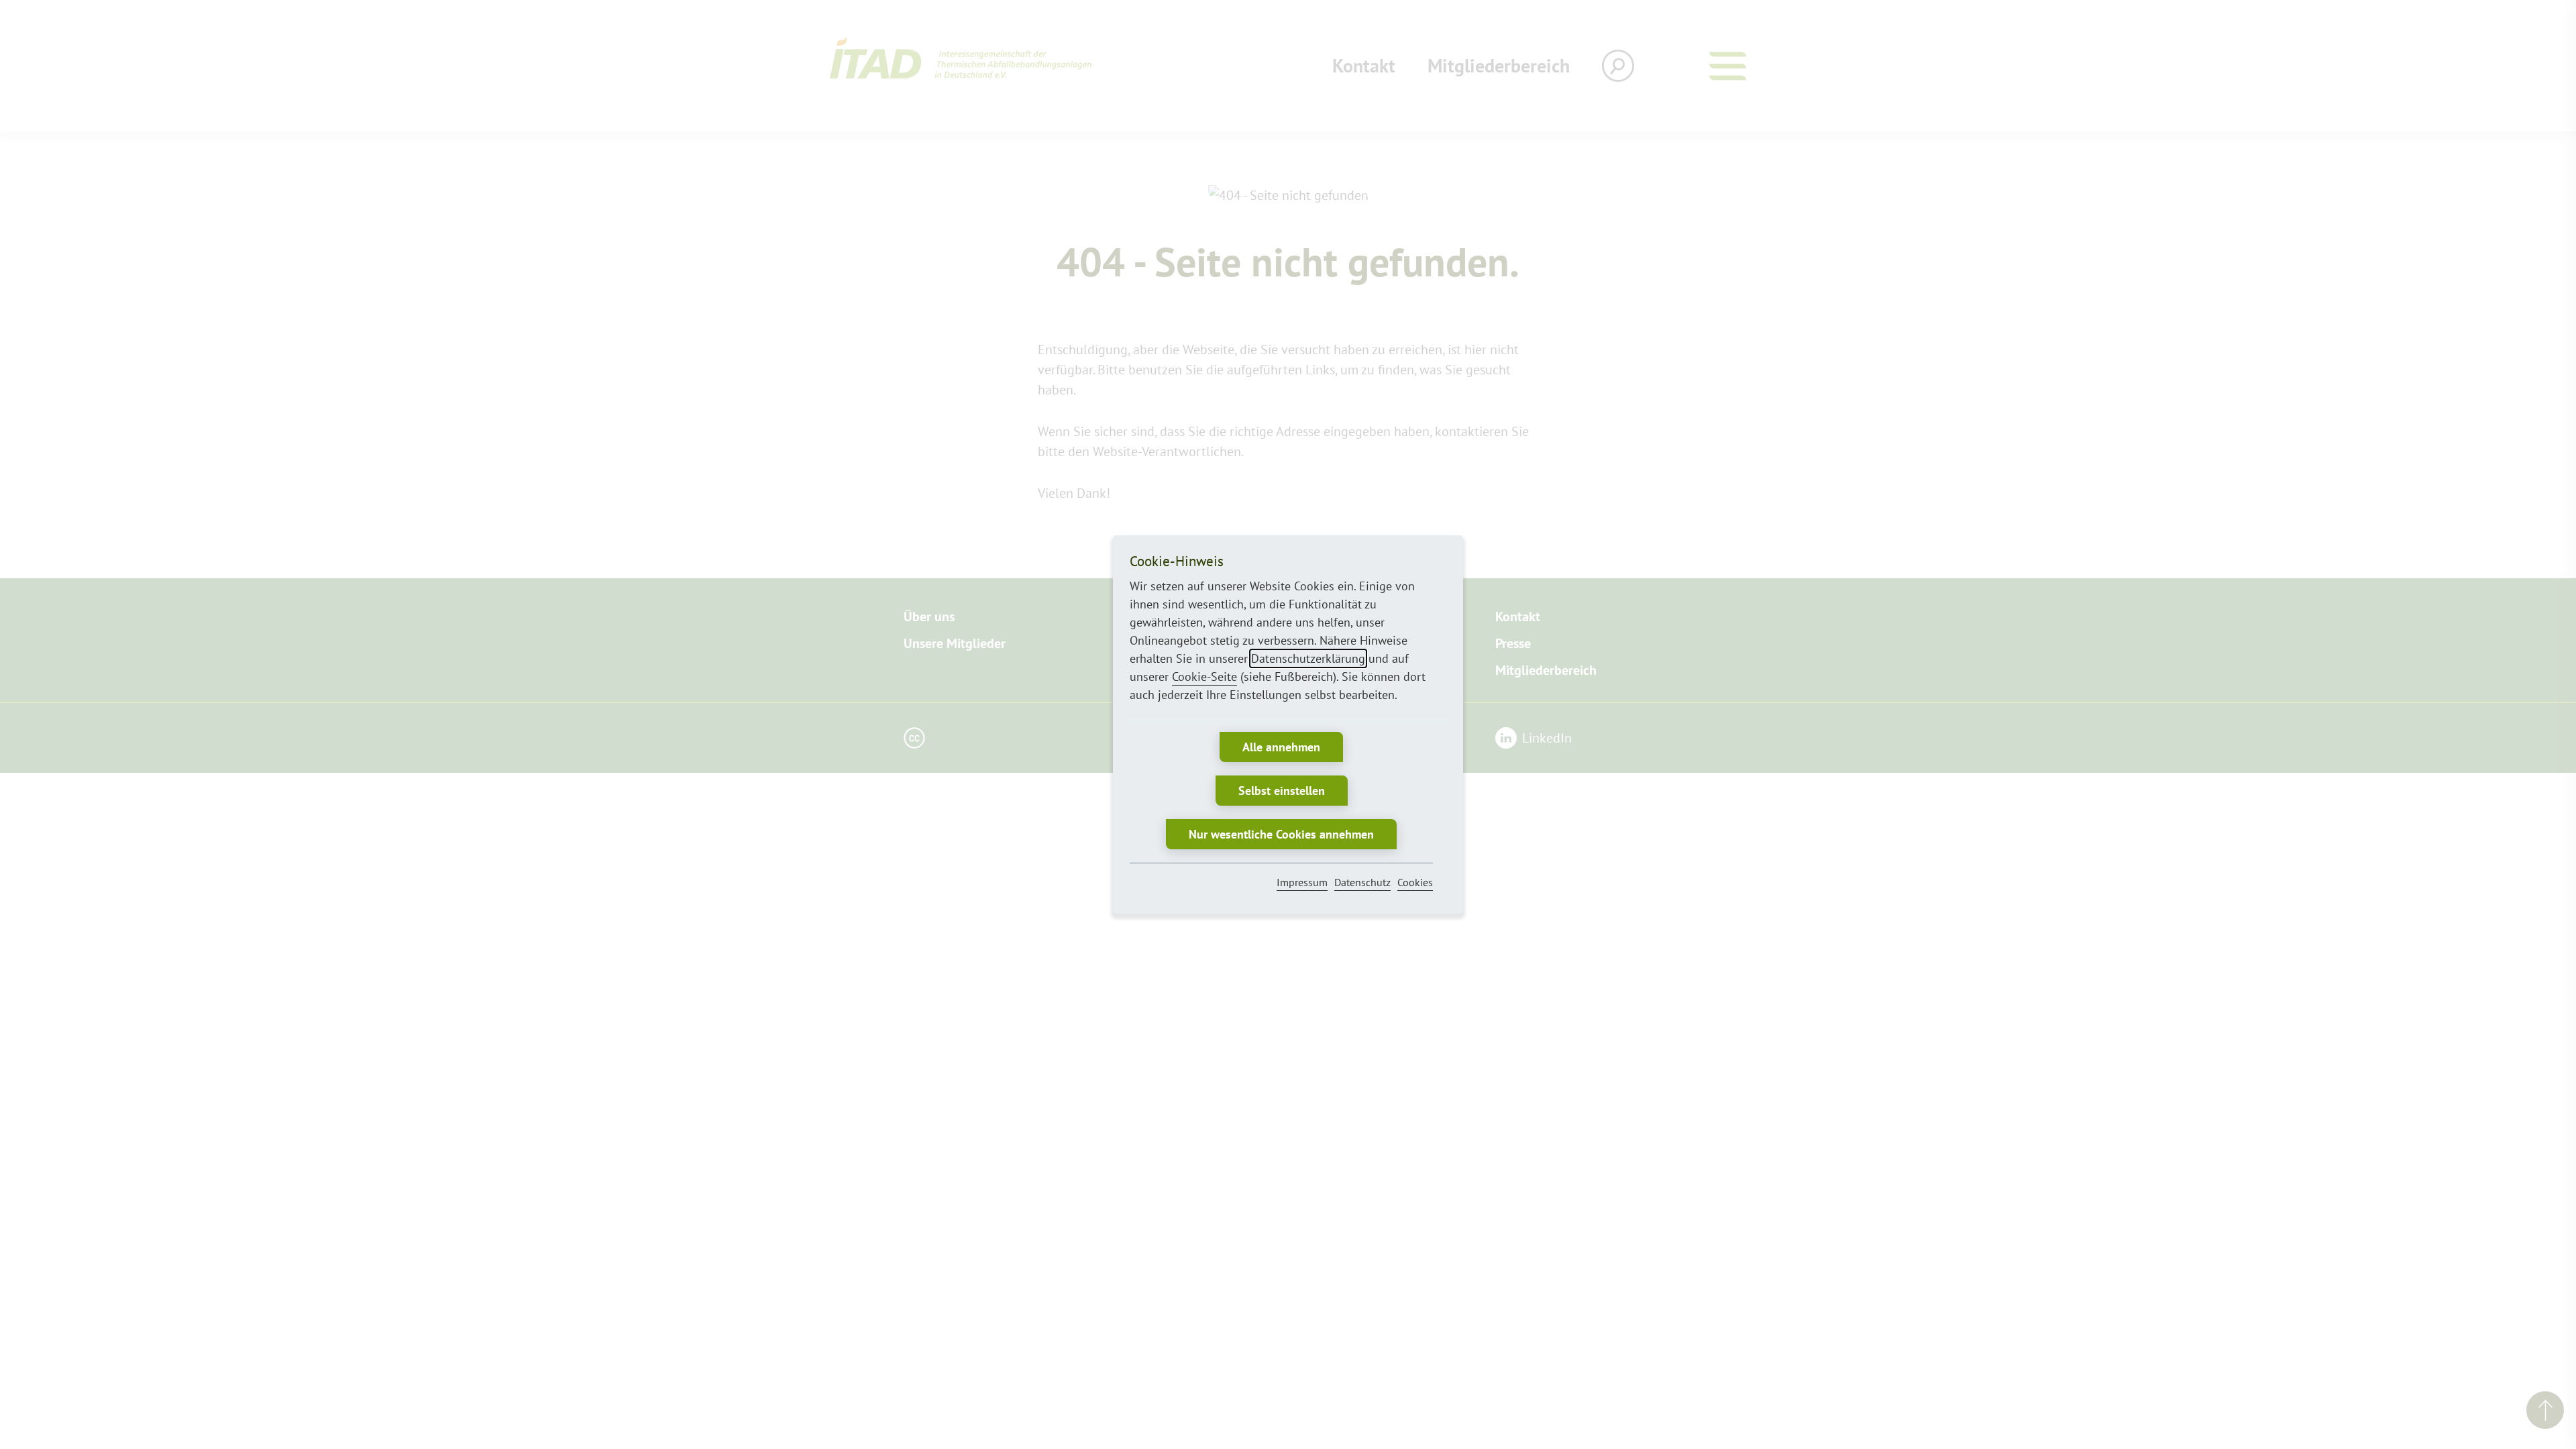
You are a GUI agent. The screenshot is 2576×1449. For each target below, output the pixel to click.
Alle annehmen (1281, 747)
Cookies (1415, 882)
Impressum (1302, 882)
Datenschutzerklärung (1308, 658)
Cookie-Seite (1204, 677)
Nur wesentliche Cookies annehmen (1281, 834)
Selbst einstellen (1282, 791)
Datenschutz (1362, 882)
